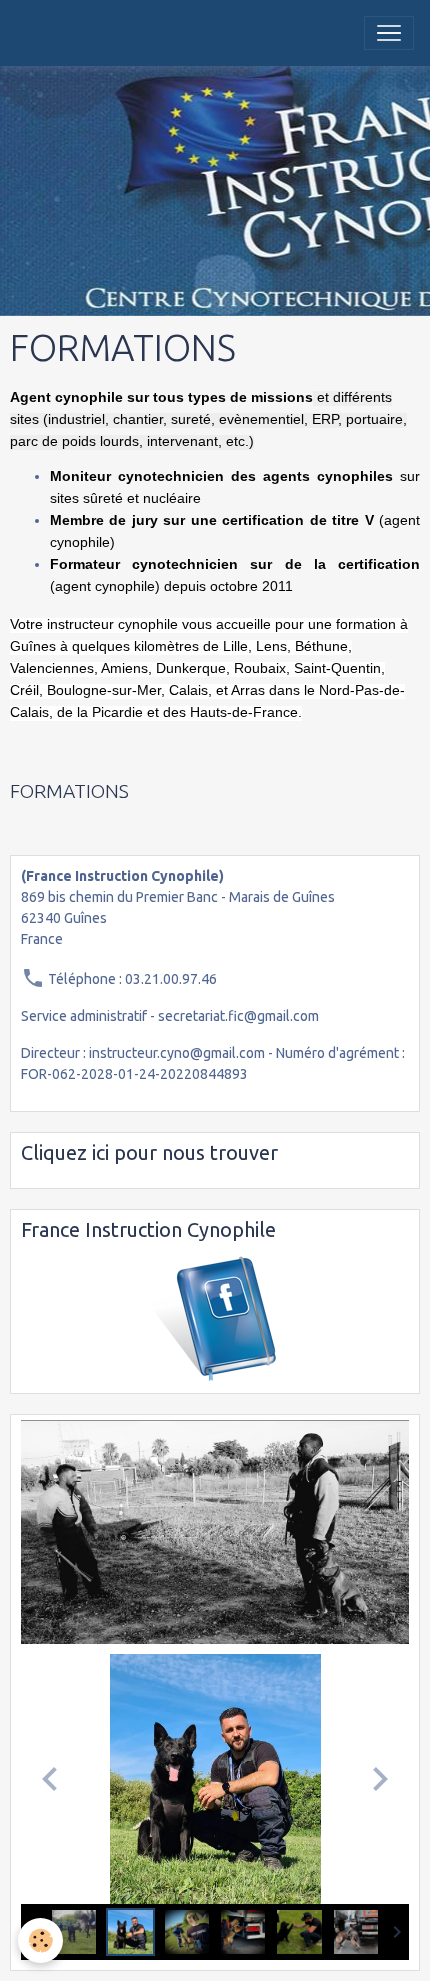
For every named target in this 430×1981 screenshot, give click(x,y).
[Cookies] (40, 1940)
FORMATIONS (69, 791)
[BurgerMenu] (389, 33)
